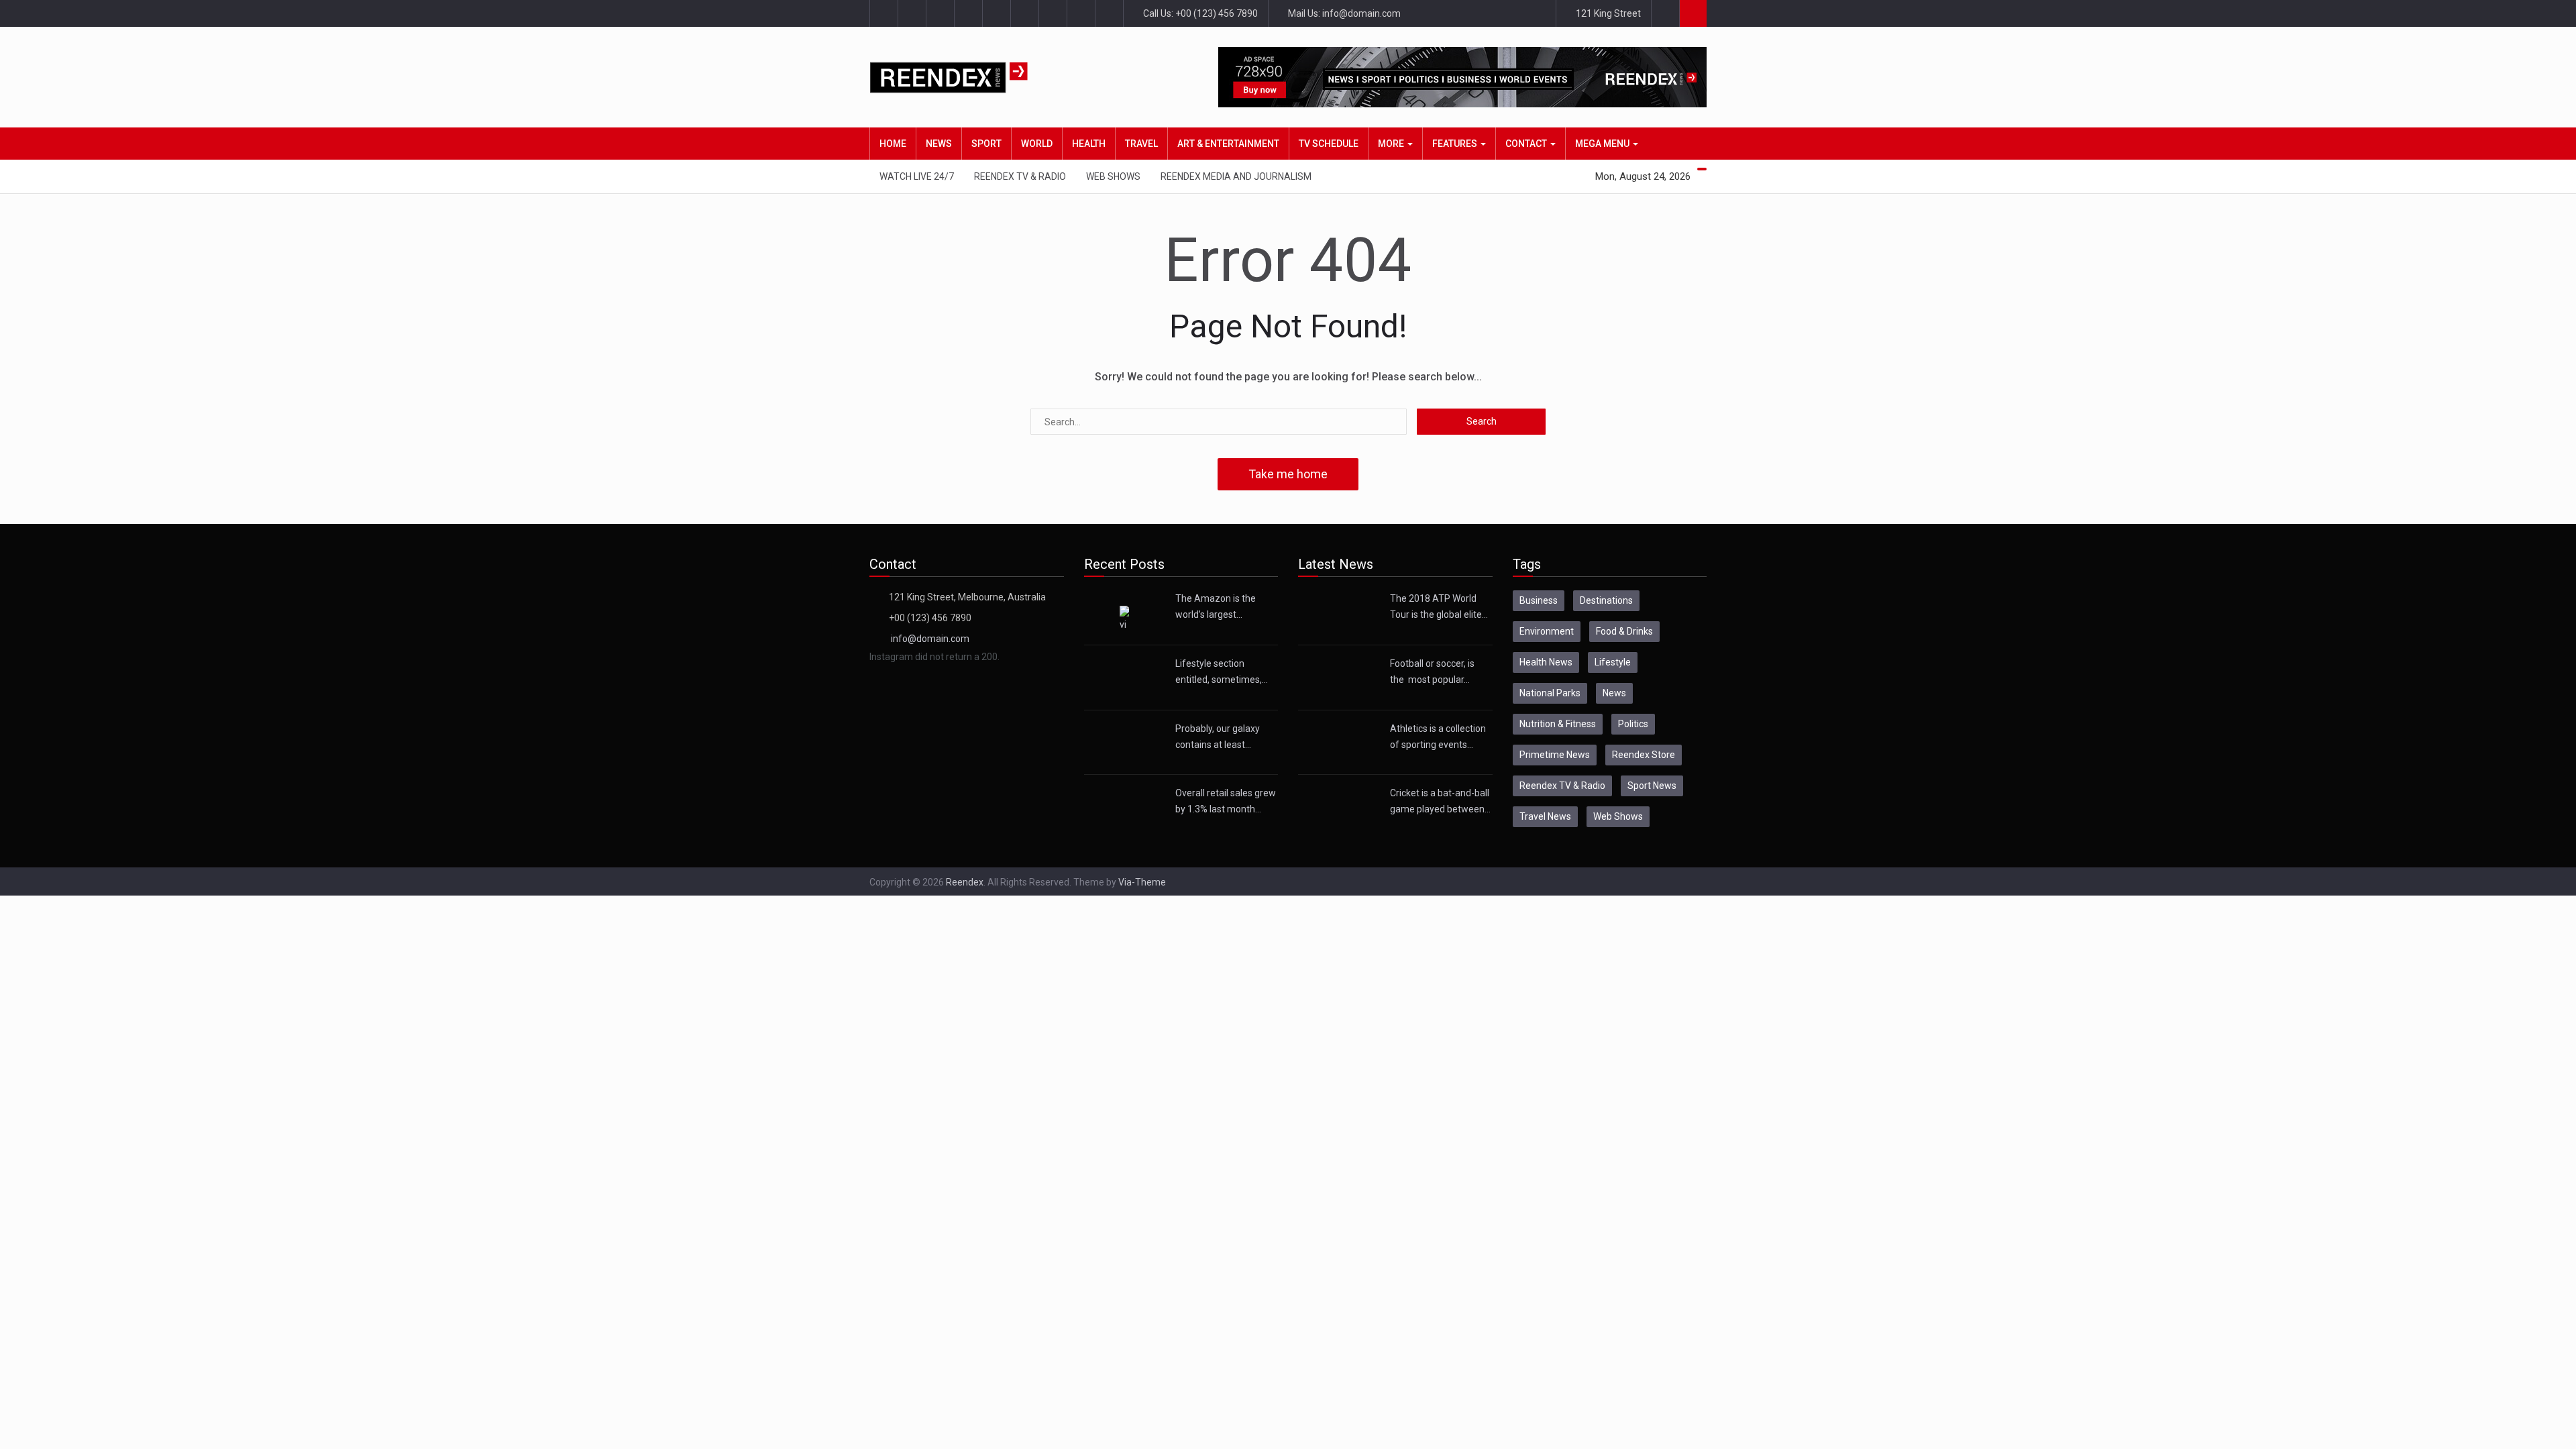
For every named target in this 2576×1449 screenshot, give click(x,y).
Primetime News (1555, 755)
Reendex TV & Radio (1020, 176)
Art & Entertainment (1228, 144)
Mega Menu (1603, 144)
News (939, 144)
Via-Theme (1142, 882)
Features (1456, 144)
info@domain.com (930, 639)
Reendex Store (1644, 755)
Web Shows (1113, 176)
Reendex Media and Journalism (1236, 176)
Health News (1546, 662)
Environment (1547, 631)
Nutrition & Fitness (1558, 724)
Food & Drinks (1624, 631)
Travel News (1545, 816)
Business (1539, 600)
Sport (986, 144)
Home (893, 144)
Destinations (1606, 600)
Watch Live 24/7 (917, 176)
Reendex (965, 882)
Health (1089, 144)
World (1037, 144)
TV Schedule (1329, 144)
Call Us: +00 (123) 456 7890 (1199, 13)
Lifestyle (1613, 662)
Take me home (1288, 474)
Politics (1633, 724)
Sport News (1652, 786)
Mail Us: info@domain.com (1343, 13)
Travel (1141, 144)
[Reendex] (972, 77)
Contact (1527, 144)
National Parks (1550, 693)
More (1392, 144)
